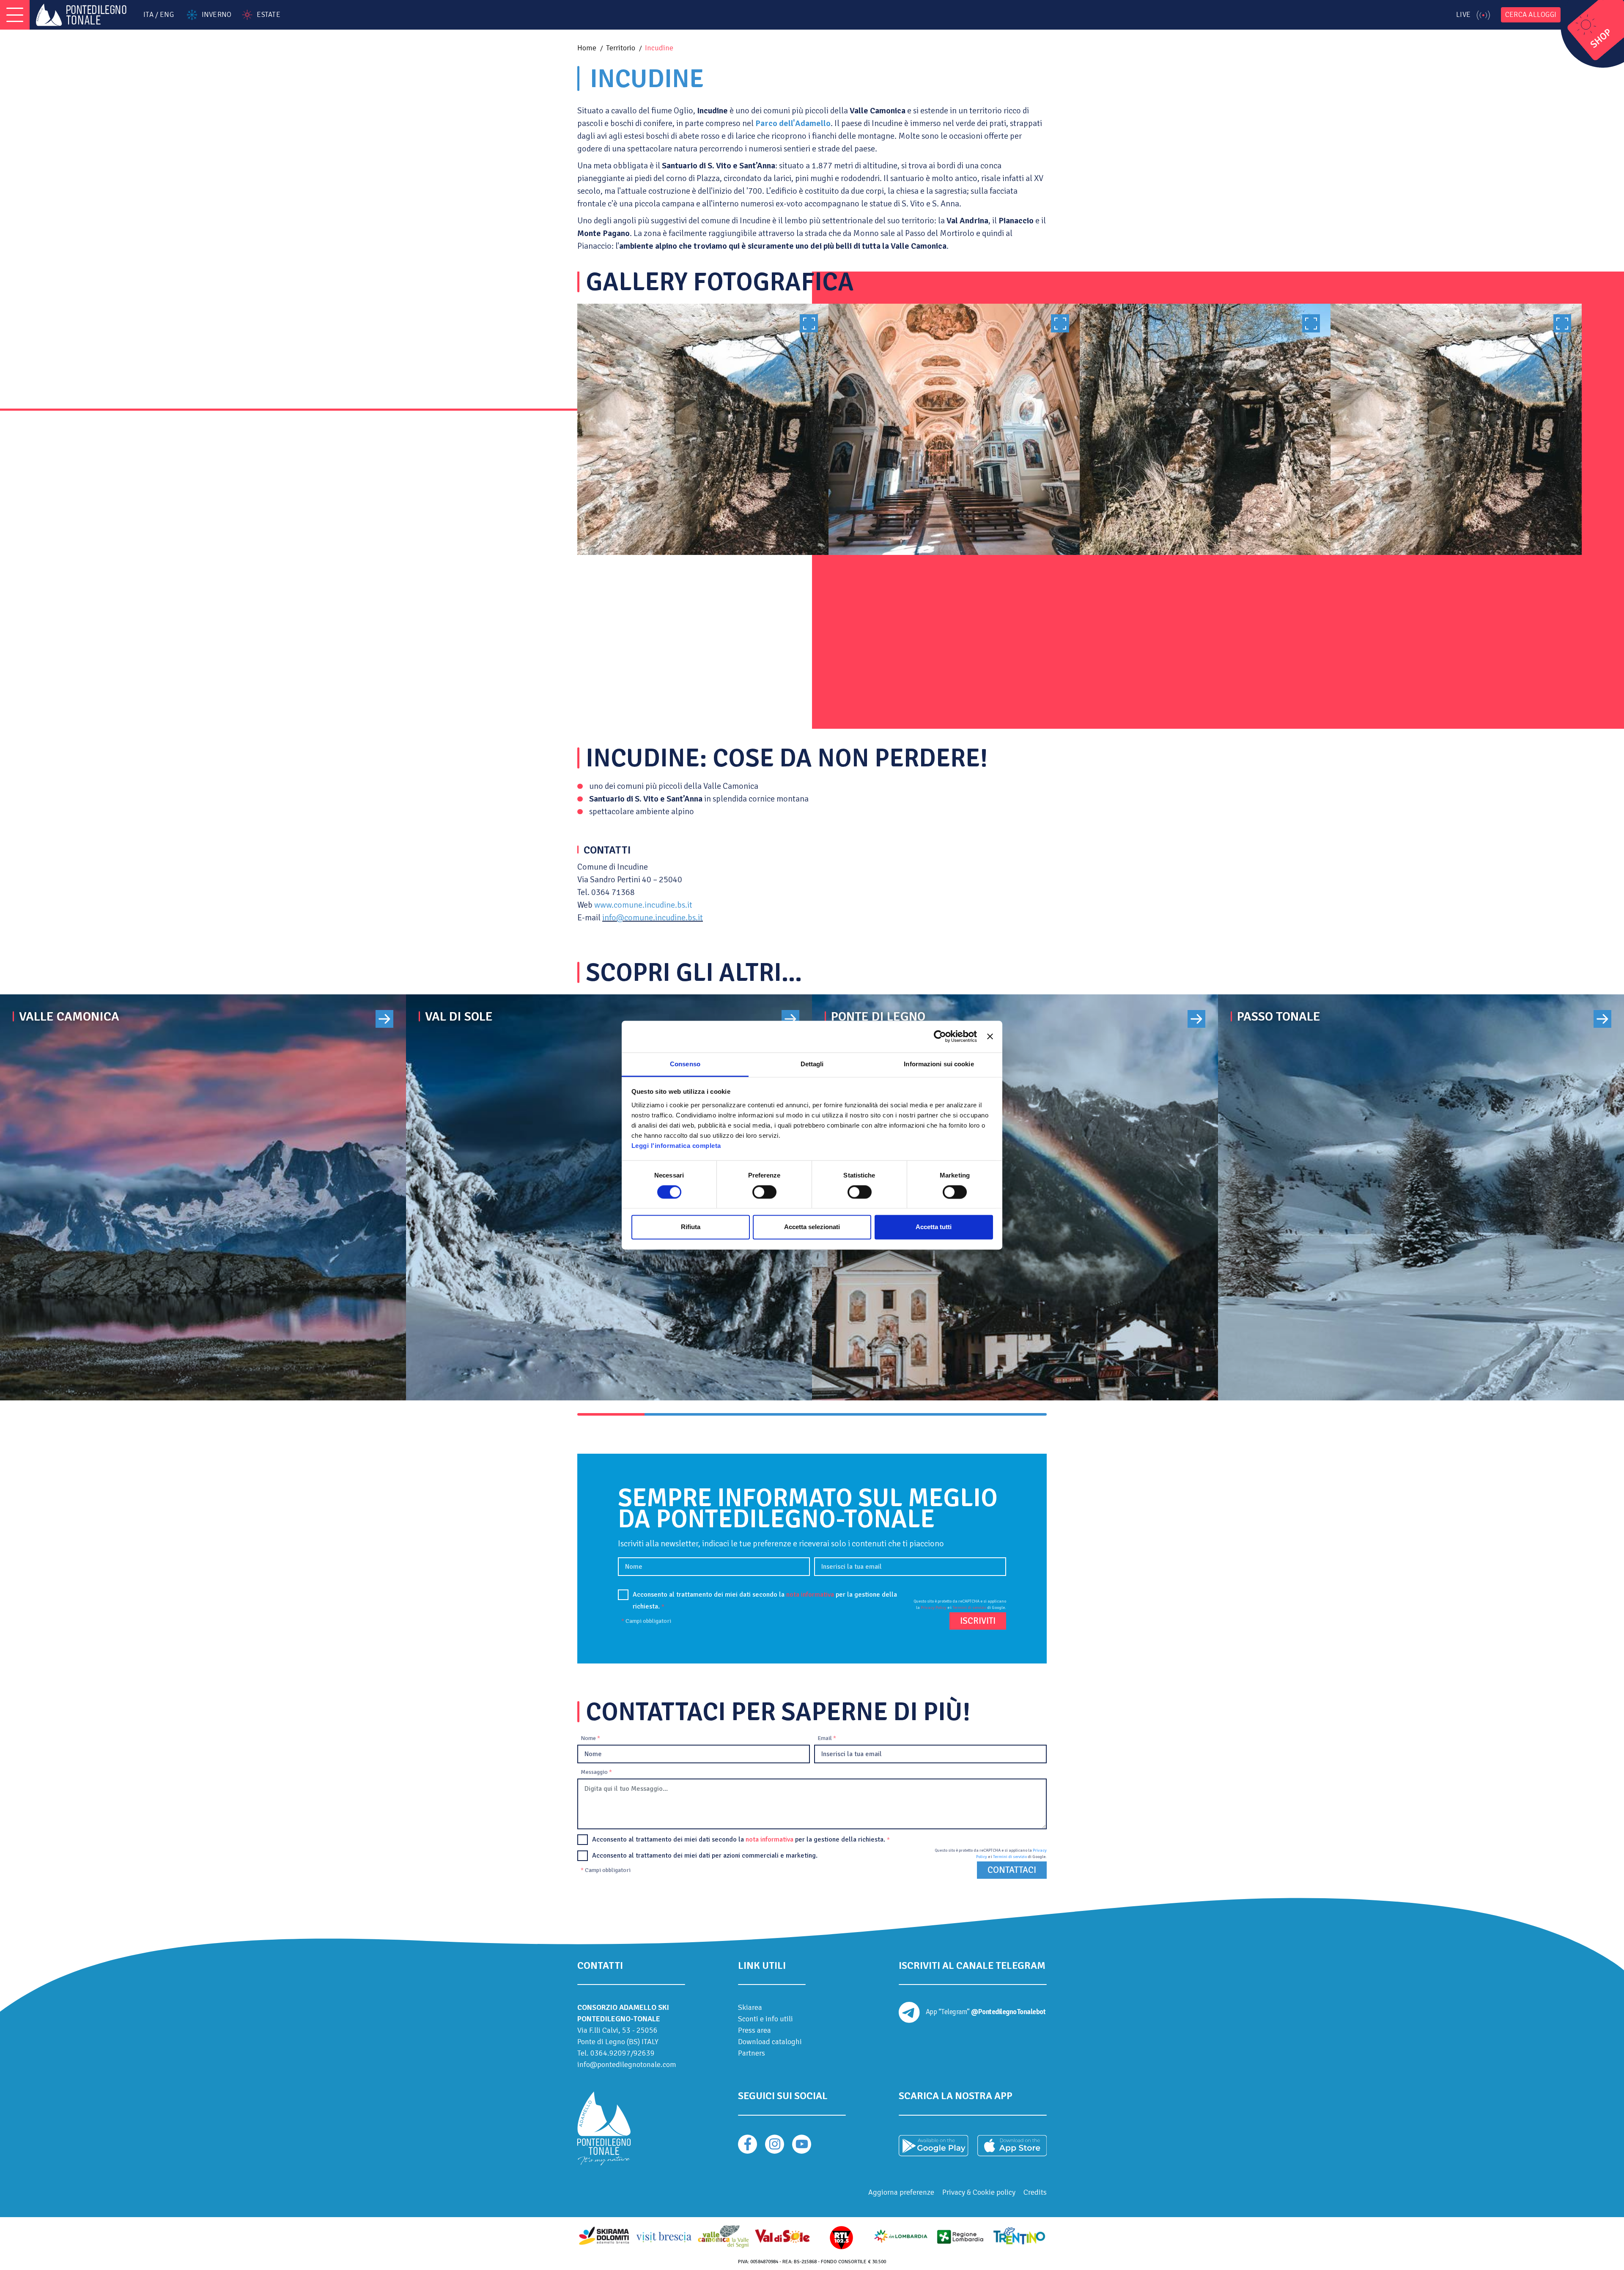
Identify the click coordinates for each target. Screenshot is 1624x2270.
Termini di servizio (969, 1608)
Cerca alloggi (1531, 15)
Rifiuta (691, 1227)
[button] (611, 1414)
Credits (1035, 2192)
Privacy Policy (934, 1608)
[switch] (764, 1192)
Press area (754, 2030)
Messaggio (596, 1772)
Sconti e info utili (765, 2019)
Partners (752, 2053)
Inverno (217, 15)
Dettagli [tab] (812, 1064)
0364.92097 (610, 2053)
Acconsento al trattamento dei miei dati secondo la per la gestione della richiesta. (765, 1600)
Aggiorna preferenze (901, 2192)
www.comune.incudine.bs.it (643, 905)
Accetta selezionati (812, 1227)
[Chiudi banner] (990, 1036)
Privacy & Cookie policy (979, 2192)
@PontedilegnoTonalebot (1008, 2012)
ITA (148, 15)
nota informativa (810, 1595)
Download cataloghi (770, 2042)
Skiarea (750, 2007)
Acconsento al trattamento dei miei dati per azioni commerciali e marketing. (705, 1856)
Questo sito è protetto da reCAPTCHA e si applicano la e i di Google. (960, 1604)
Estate (268, 15)
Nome (590, 1738)
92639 (644, 2053)
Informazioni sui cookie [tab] (939, 1064)
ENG (167, 15)
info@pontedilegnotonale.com (627, 2064)
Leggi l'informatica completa (676, 1146)
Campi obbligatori (646, 1621)
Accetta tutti (934, 1227)
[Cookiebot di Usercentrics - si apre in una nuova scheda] (940, 1036)
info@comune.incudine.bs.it (653, 918)
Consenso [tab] (685, 1064)
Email (827, 1738)
